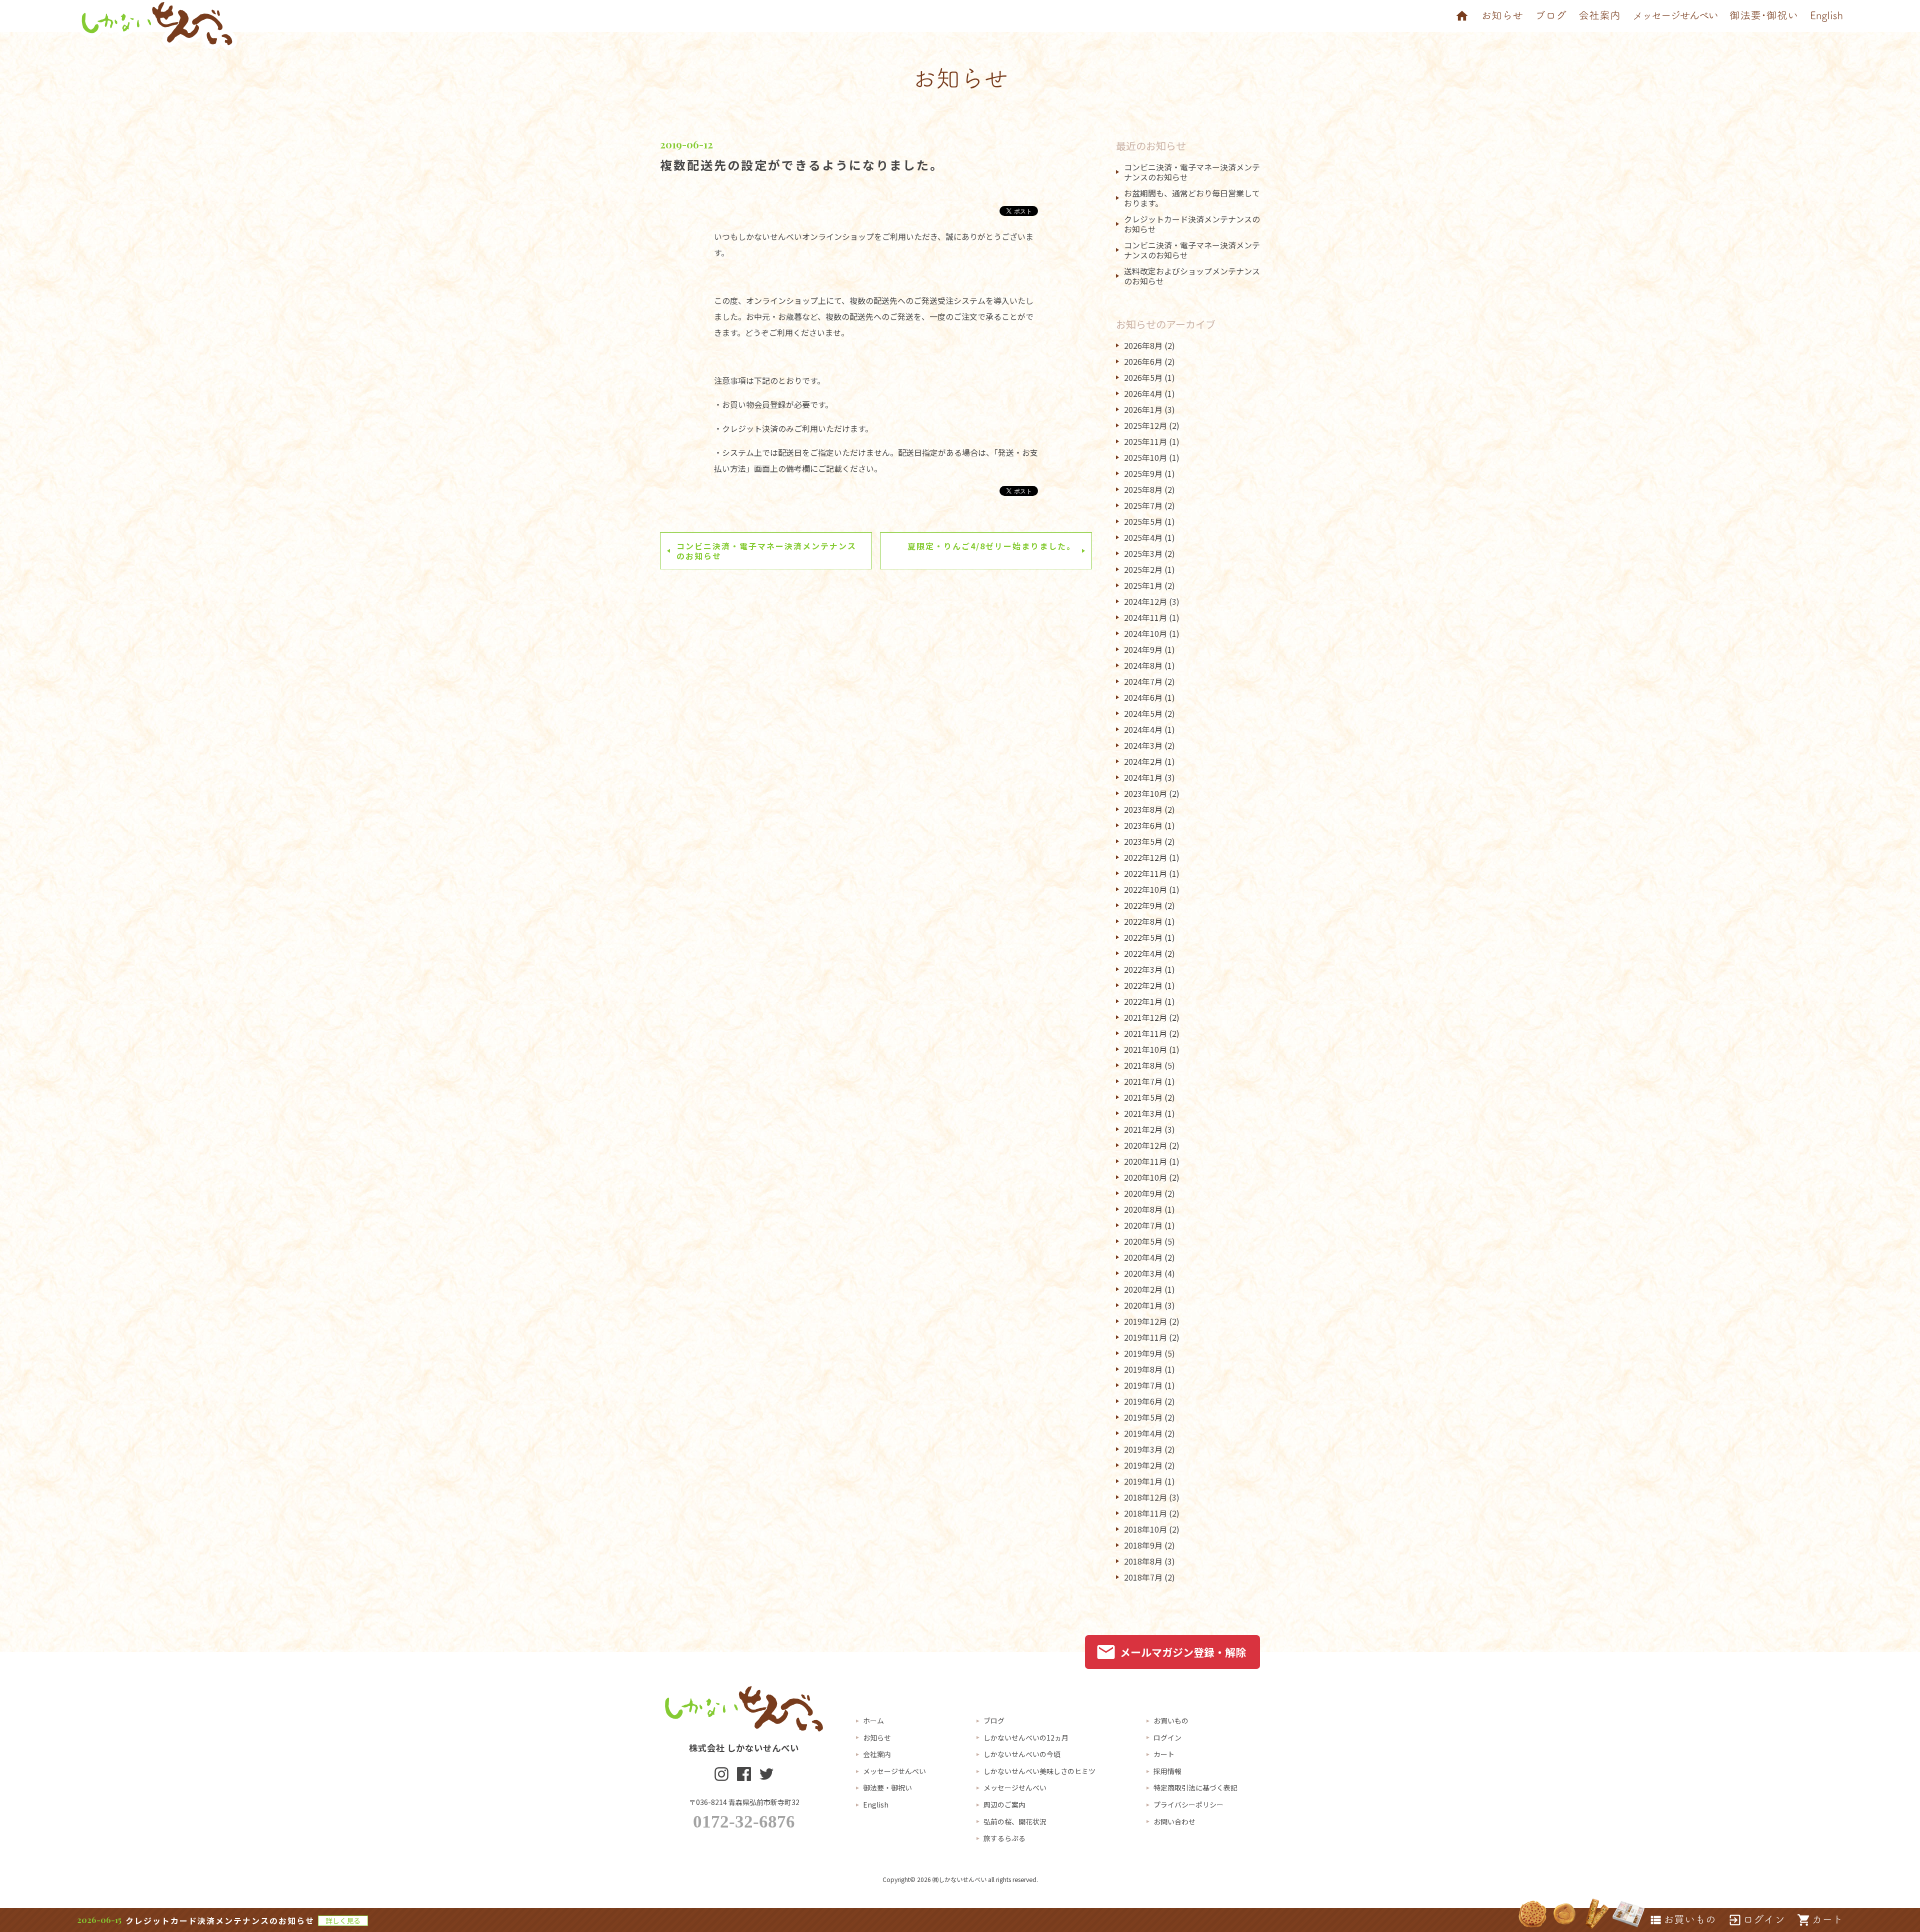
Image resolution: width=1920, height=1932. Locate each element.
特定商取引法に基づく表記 (1195, 1788)
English (876, 1805)
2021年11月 (1145, 1033)
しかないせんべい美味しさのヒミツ (1039, 1771)
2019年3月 (1143, 1449)
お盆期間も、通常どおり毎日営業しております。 (1192, 198)
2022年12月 (1145, 857)
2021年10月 (1145, 1049)
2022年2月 (1143, 985)
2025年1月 (1143, 585)
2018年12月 (1145, 1497)
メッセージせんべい (894, 1771)
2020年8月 (1143, 1209)
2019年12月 (1145, 1321)
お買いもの (1171, 1721)
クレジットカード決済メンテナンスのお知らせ (1192, 224)
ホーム (873, 1721)
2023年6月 (1143, 825)
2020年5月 (1143, 1241)
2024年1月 (1143, 777)
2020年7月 (1143, 1225)
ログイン (1167, 1738)
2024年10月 (1145, 633)
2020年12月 (1145, 1145)
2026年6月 (1143, 361)
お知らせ (877, 1738)
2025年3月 (1143, 553)
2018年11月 (1145, 1513)
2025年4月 (1143, 537)
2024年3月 (1143, 745)
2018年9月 (1143, 1545)
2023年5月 (1143, 841)
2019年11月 (1145, 1337)
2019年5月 (1143, 1417)
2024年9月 (1143, 649)
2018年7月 (1143, 1577)
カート (1164, 1754)
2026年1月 (1143, 409)
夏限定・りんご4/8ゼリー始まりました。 (991, 546)
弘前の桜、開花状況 (1015, 1822)
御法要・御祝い (887, 1788)
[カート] (1820, 1920)
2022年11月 (1145, 873)
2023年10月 (1145, 793)
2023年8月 (1143, 809)
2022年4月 (1143, 953)
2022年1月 (1143, 1001)
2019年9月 (1143, 1353)
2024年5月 (1143, 713)
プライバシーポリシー (1188, 1805)
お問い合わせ (1174, 1822)
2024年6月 (1143, 697)
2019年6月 (1143, 1401)
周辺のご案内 (1004, 1805)
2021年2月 (1143, 1129)
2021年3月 (1143, 1113)
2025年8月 (1143, 489)
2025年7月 (1143, 505)
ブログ (994, 1721)
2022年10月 (1145, 889)
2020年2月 (1143, 1289)
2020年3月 (1143, 1273)
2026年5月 (1143, 377)
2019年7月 (1143, 1385)
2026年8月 (1143, 345)
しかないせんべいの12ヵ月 (1026, 1738)
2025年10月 (1145, 457)
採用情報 (1167, 1771)
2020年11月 (1145, 1161)
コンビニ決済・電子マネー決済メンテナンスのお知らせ (766, 551)
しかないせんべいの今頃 (1022, 1754)
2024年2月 (1143, 761)
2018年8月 (1143, 1561)
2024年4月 (1143, 729)
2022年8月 (1143, 921)
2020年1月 (1143, 1305)
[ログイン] (1756, 1920)
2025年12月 (1145, 425)
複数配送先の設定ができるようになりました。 (802, 165)
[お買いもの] (1682, 1920)
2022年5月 (1143, 937)
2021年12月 (1145, 1017)
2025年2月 (1143, 569)
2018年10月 (1145, 1529)
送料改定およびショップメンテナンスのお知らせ (1192, 276)
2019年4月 (1143, 1433)
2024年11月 (1145, 617)
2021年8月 (1143, 1065)
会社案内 (877, 1754)
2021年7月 (1143, 1081)
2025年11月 (1145, 441)
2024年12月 (1145, 601)
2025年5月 (1143, 521)
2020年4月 (1143, 1257)
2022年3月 (1143, 969)
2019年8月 (1143, 1369)
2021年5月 (1143, 1097)
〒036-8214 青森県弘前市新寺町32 (744, 1802)
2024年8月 (1143, 665)
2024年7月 (1143, 681)
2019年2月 (1143, 1465)
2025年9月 (1143, 473)
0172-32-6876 (744, 1822)
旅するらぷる (1004, 1838)
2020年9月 (1143, 1193)
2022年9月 (1143, 905)
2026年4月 (1143, 393)
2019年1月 (1143, 1481)
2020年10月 (1145, 1177)
